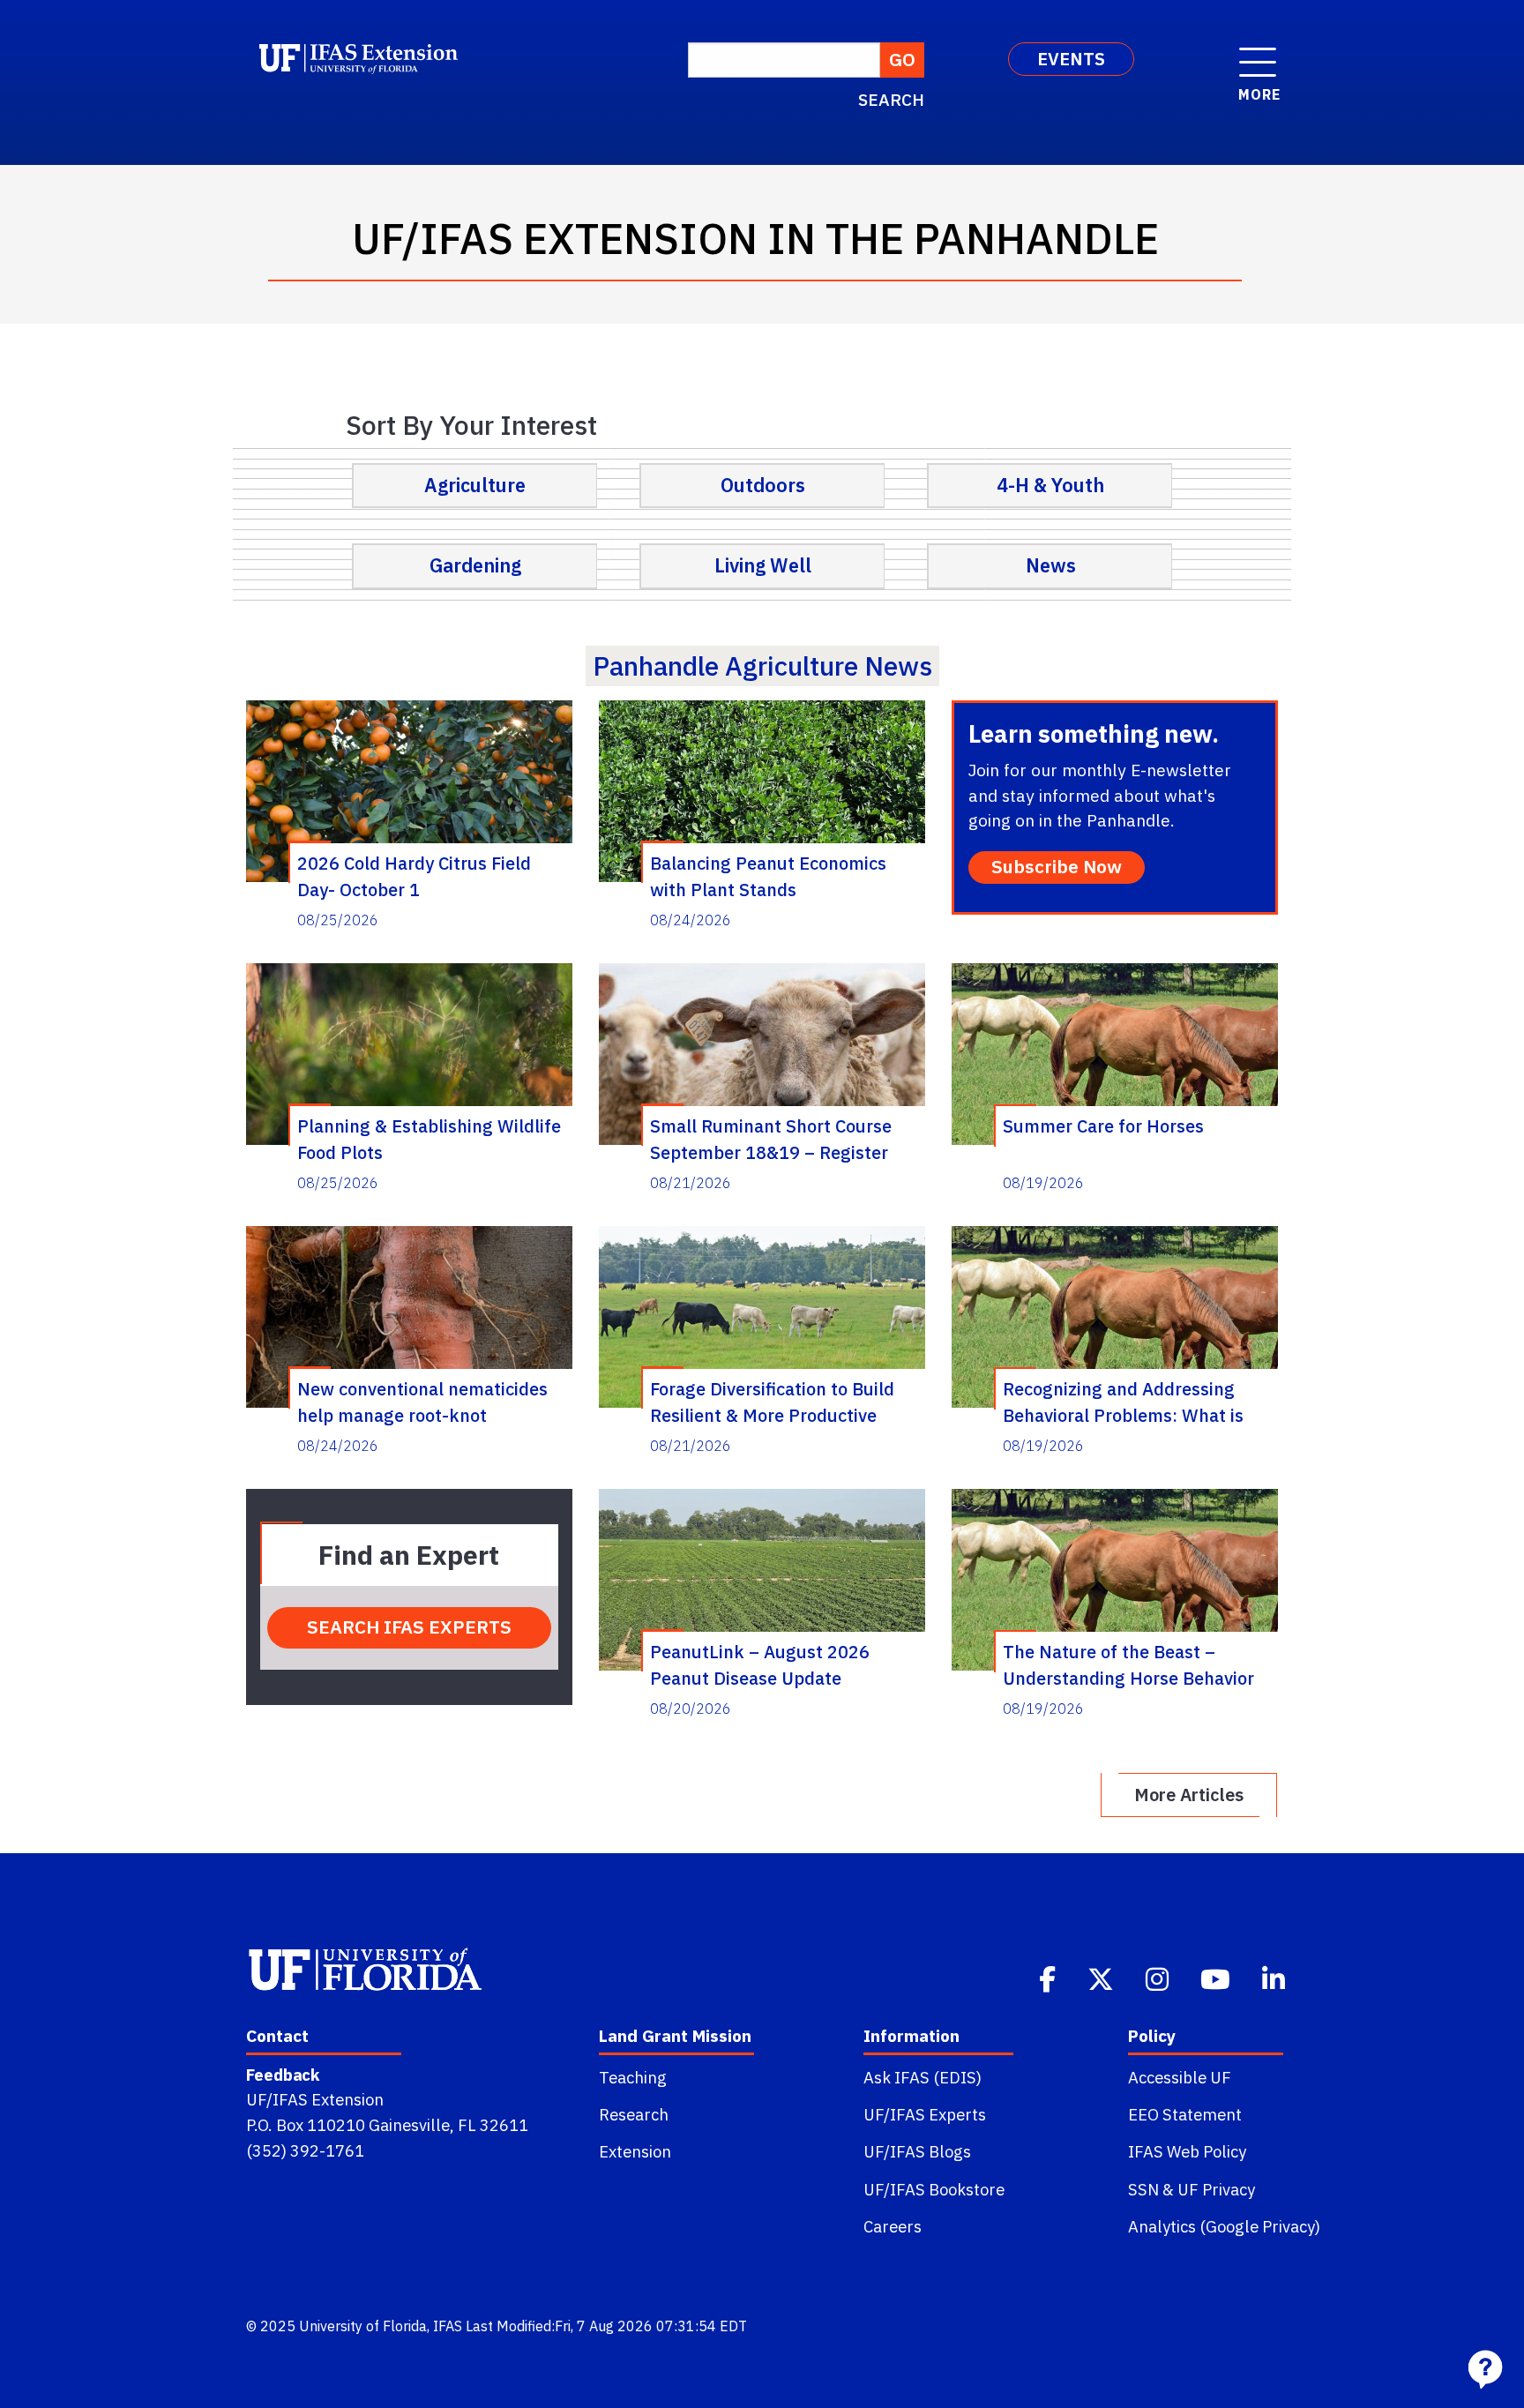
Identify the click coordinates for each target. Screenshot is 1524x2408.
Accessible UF (1180, 2077)
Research (634, 2114)
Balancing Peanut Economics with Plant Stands (768, 876)
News (1051, 565)
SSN (1143, 2189)
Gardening (475, 565)
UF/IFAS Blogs (917, 2151)
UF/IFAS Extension (315, 2099)
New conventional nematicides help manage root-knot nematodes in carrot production (426, 1402)
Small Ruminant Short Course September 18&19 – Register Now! (771, 1139)
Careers (893, 2226)
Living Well (763, 565)
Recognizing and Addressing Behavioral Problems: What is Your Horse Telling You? (1123, 1402)
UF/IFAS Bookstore (934, 2189)
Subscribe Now (1057, 867)
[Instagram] (1159, 1978)
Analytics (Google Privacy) (1224, 2226)
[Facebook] (1049, 1978)
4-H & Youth (1050, 485)
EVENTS (1071, 59)
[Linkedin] (1275, 1978)
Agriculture (475, 485)
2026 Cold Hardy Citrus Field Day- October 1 (414, 876)
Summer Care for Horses (1103, 1126)
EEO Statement (1185, 2114)
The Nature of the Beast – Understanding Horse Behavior (1128, 1664)
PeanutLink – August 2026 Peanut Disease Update (760, 1664)
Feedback (283, 2075)
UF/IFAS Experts (925, 2114)
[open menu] (1258, 53)
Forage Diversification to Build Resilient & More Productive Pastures (772, 1402)
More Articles (1189, 1795)
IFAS (448, 2326)
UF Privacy (1216, 2189)
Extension (635, 2151)
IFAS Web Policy (1187, 2151)
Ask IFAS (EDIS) (923, 2077)
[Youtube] (1217, 1978)
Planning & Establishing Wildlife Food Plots (429, 1139)
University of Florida (363, 2326)
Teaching (633, 2077)
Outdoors (763, 485)
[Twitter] (1102, 1978)
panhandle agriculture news (762, 666)
